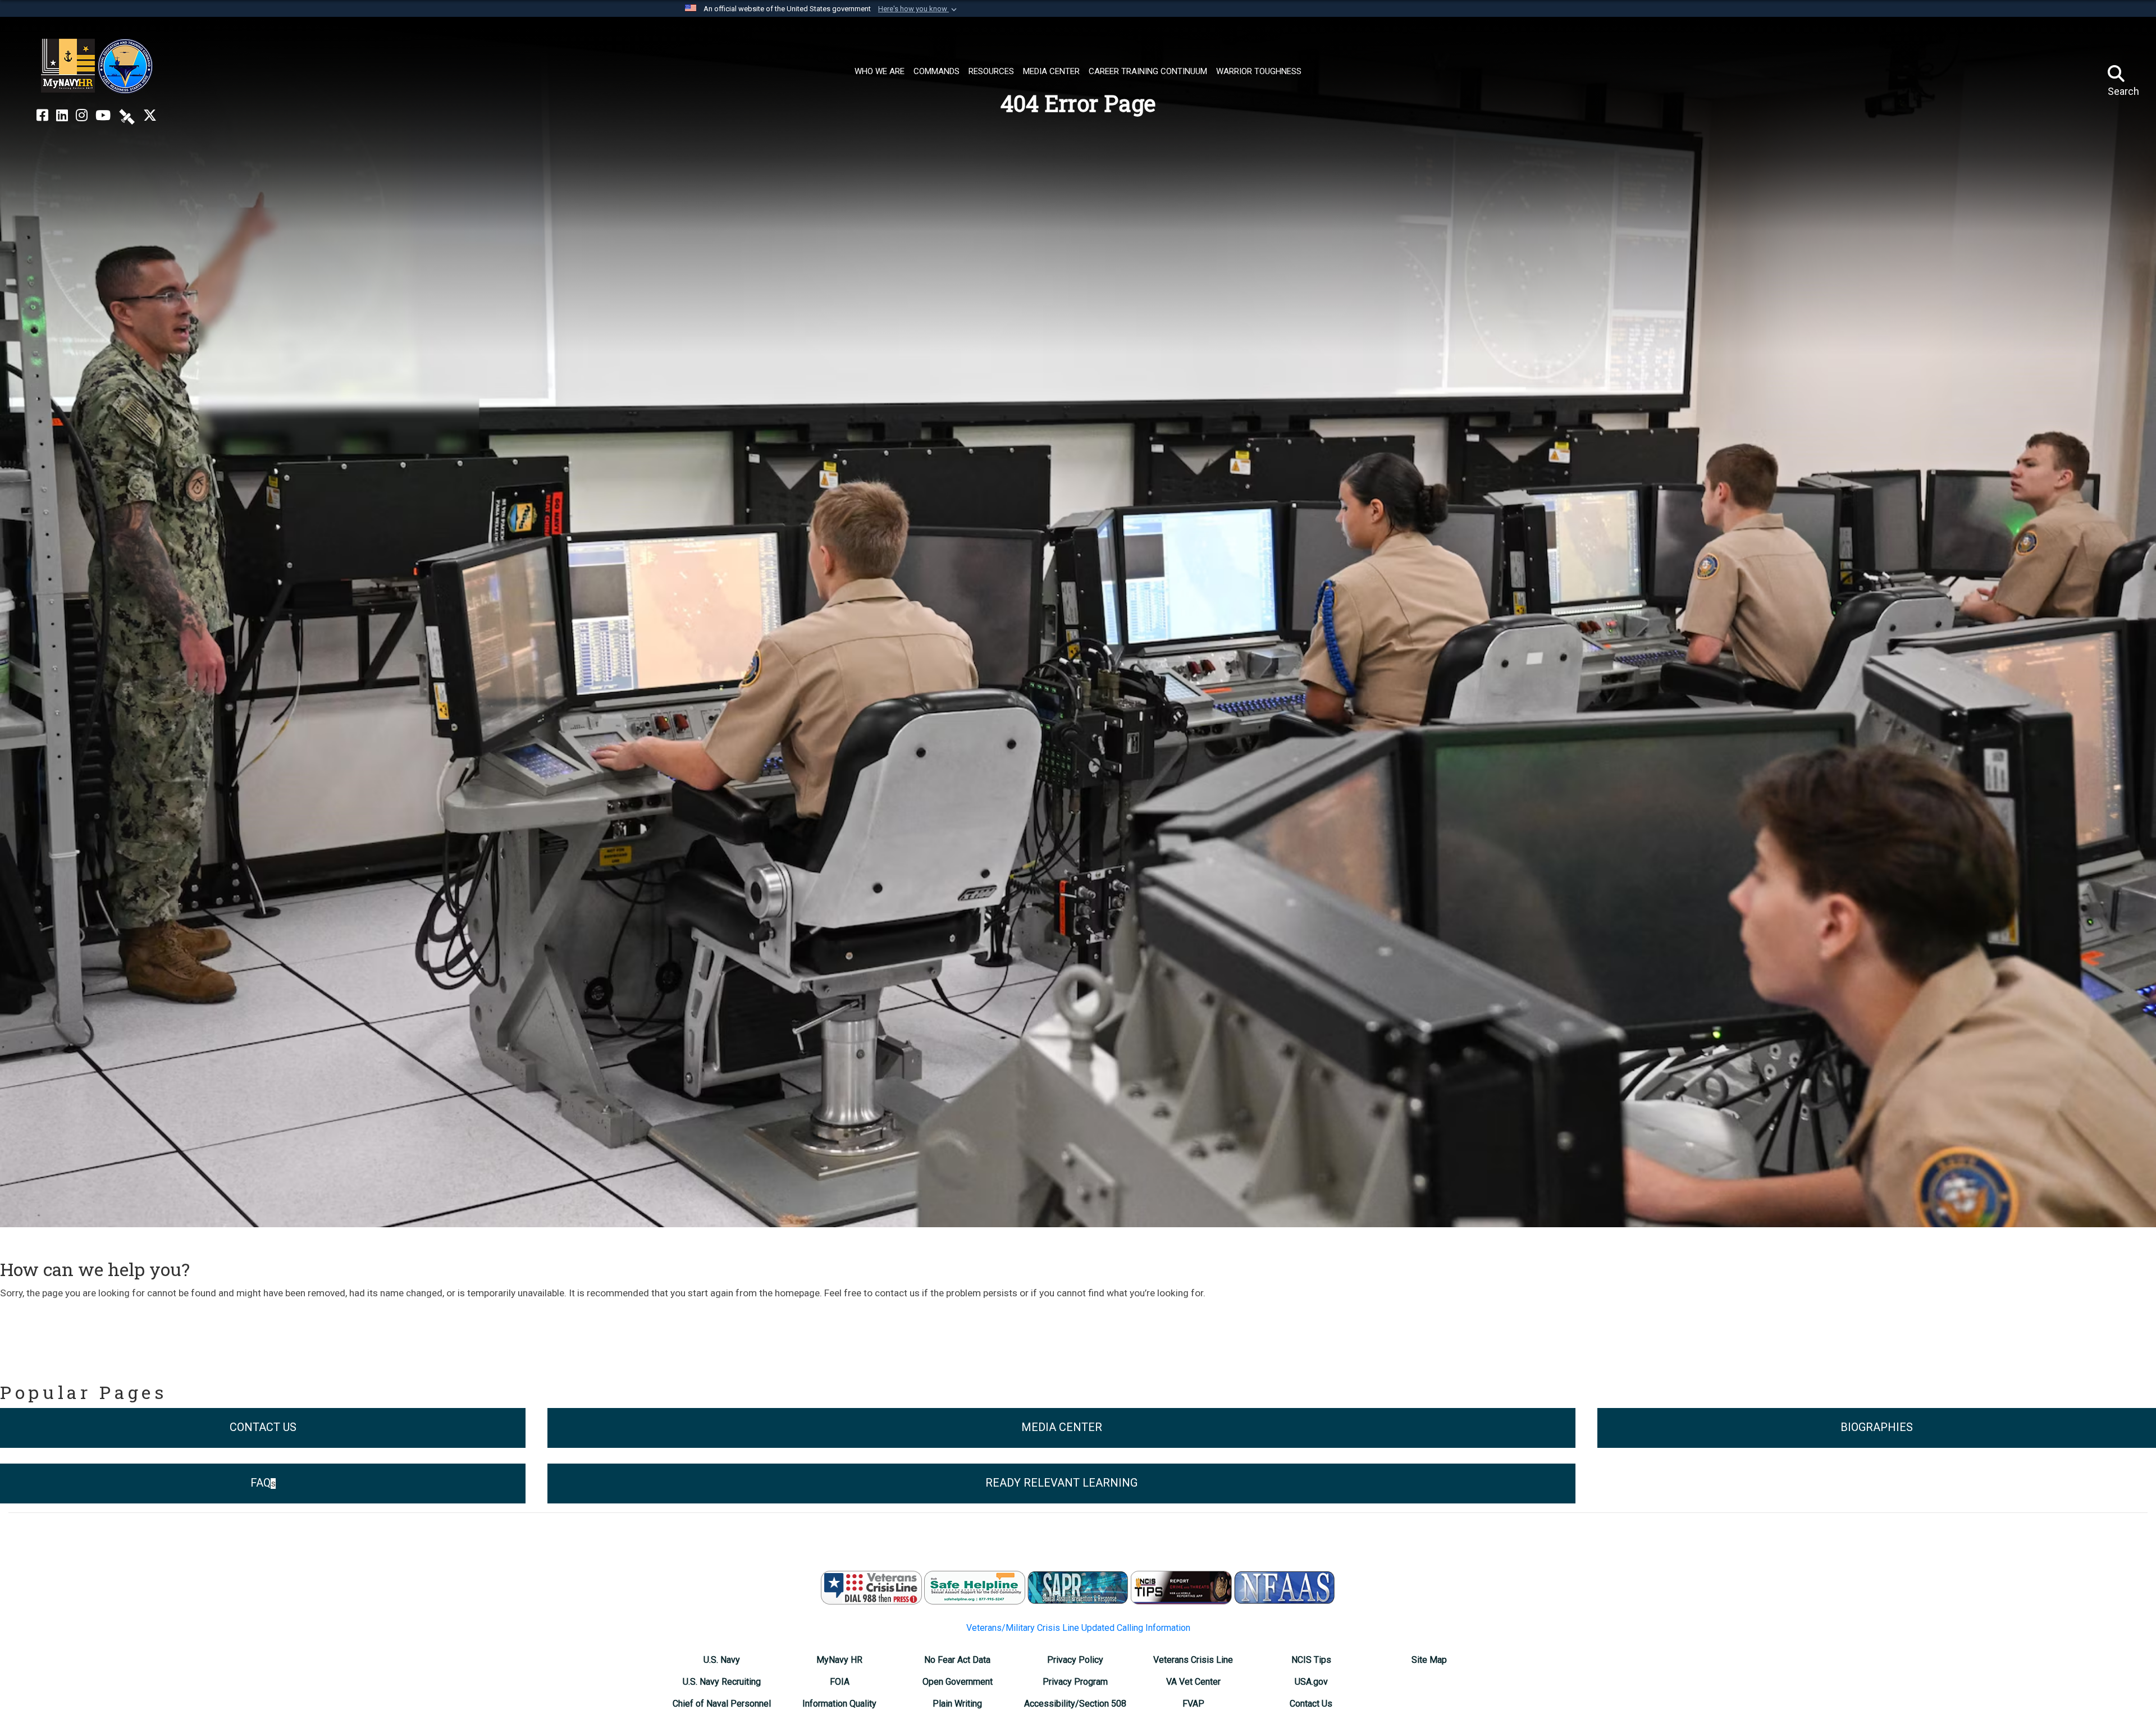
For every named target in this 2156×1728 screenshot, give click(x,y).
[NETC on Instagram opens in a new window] (82, 116)
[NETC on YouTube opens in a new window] (103, 116)
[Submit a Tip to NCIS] (1181, 1587)
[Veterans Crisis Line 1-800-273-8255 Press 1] (871, 1587)
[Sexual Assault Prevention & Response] (1078, 1587)
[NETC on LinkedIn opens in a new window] (62, 116)
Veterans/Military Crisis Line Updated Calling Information (1078, 1628)
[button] (919, 9)
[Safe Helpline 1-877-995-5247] (975, 1587)
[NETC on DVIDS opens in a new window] (127, 116)
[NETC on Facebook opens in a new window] (42, 116)
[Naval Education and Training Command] (97, 66)
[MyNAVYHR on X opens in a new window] (150, 116)
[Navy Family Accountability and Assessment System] (1285, 1587)
